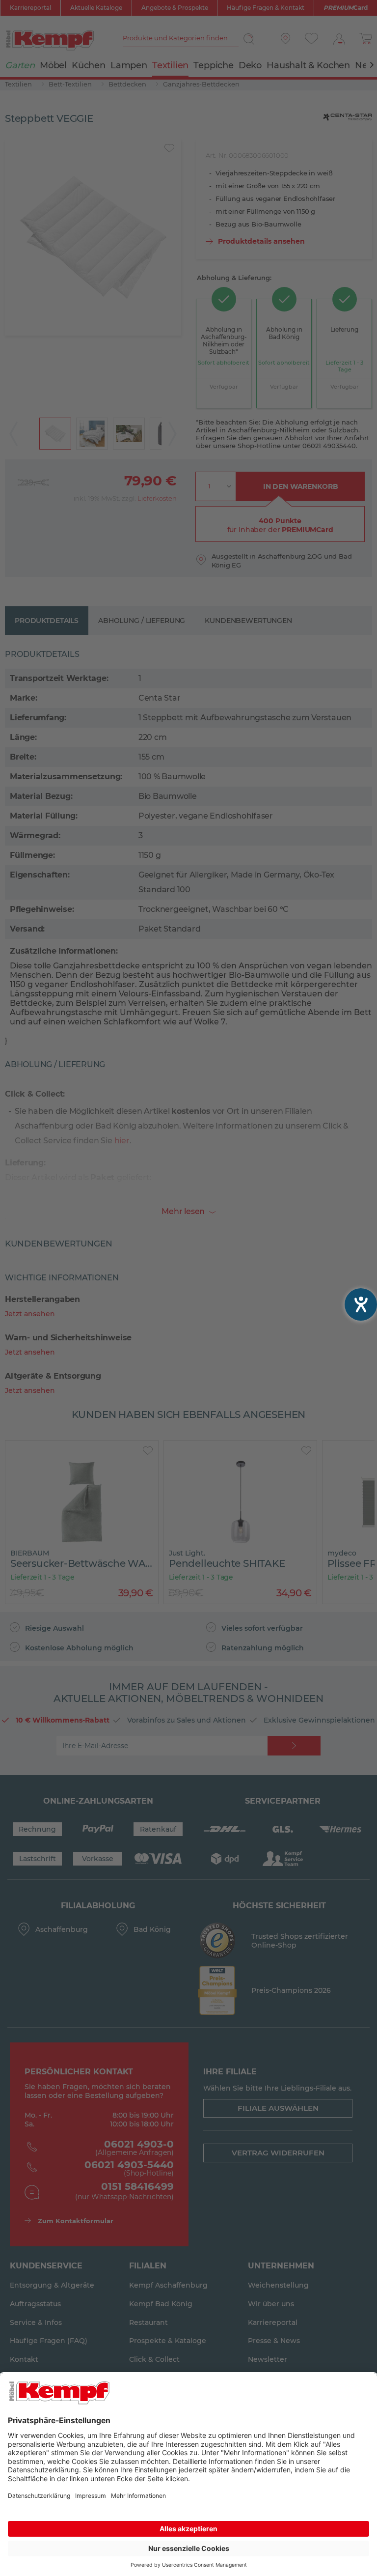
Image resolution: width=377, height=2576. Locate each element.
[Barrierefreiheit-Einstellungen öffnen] (361, 1304)
